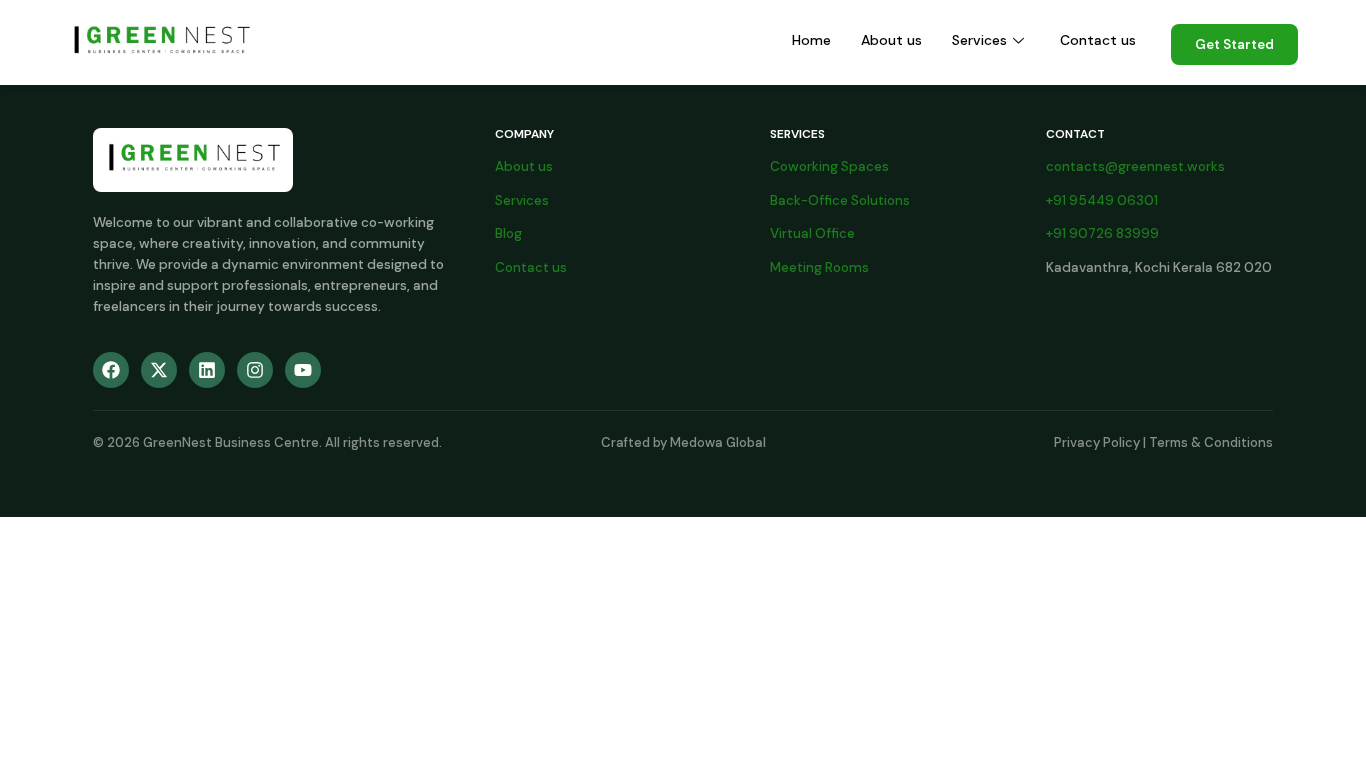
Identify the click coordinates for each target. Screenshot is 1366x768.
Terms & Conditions (1211, 442)
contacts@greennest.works (1135, 166)
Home (811, 40)
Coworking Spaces (829, 166)
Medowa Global (718, 442)
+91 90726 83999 (1102, 233)
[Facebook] (111, 370)
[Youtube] (303, 370)
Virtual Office (812, 233)
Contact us (1098, 40)
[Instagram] (255, 370)
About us (891, 40)
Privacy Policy (1097, 442)
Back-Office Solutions (840, 200)
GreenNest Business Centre (231, 442)
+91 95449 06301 (1102, 200)
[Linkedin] (207, 370)
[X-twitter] (159, 370)
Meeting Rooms (819, 267)
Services (979, 40)
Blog (508, 233)
